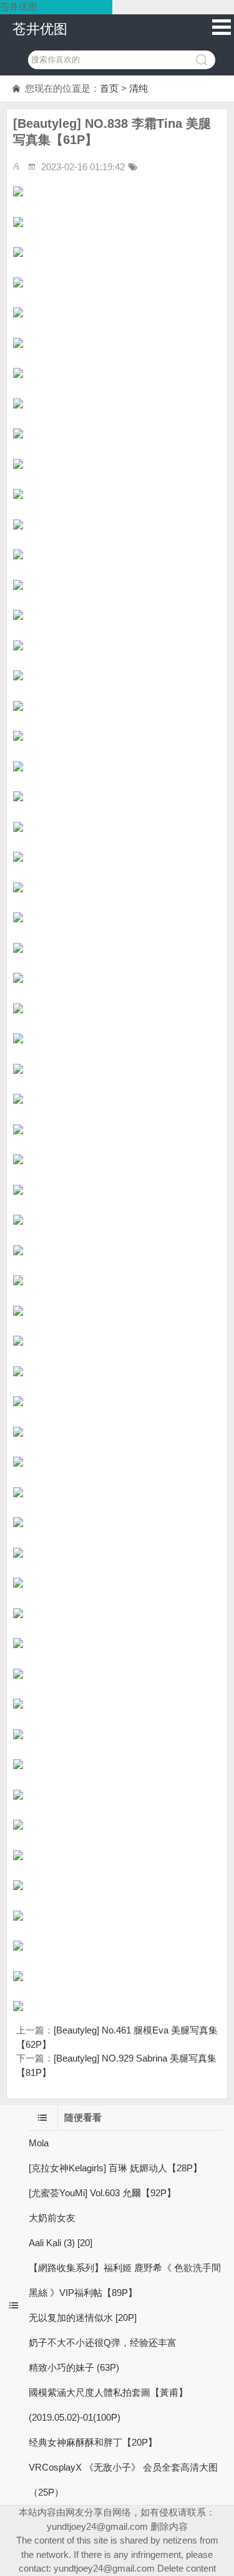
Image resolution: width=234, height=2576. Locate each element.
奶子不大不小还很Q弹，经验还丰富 (103, 2342)
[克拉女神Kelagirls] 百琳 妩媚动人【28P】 (115, 2168)
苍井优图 (40, 29)
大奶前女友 (52, 2218)
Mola (39, 2143)
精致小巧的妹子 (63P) (74, 2367)
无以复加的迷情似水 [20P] (83, 2318)
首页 (109, 88)
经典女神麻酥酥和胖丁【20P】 (93, 2442)
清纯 (139, 88)
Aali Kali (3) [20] (61, 2243)
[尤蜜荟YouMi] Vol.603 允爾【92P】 (102, 2193)
